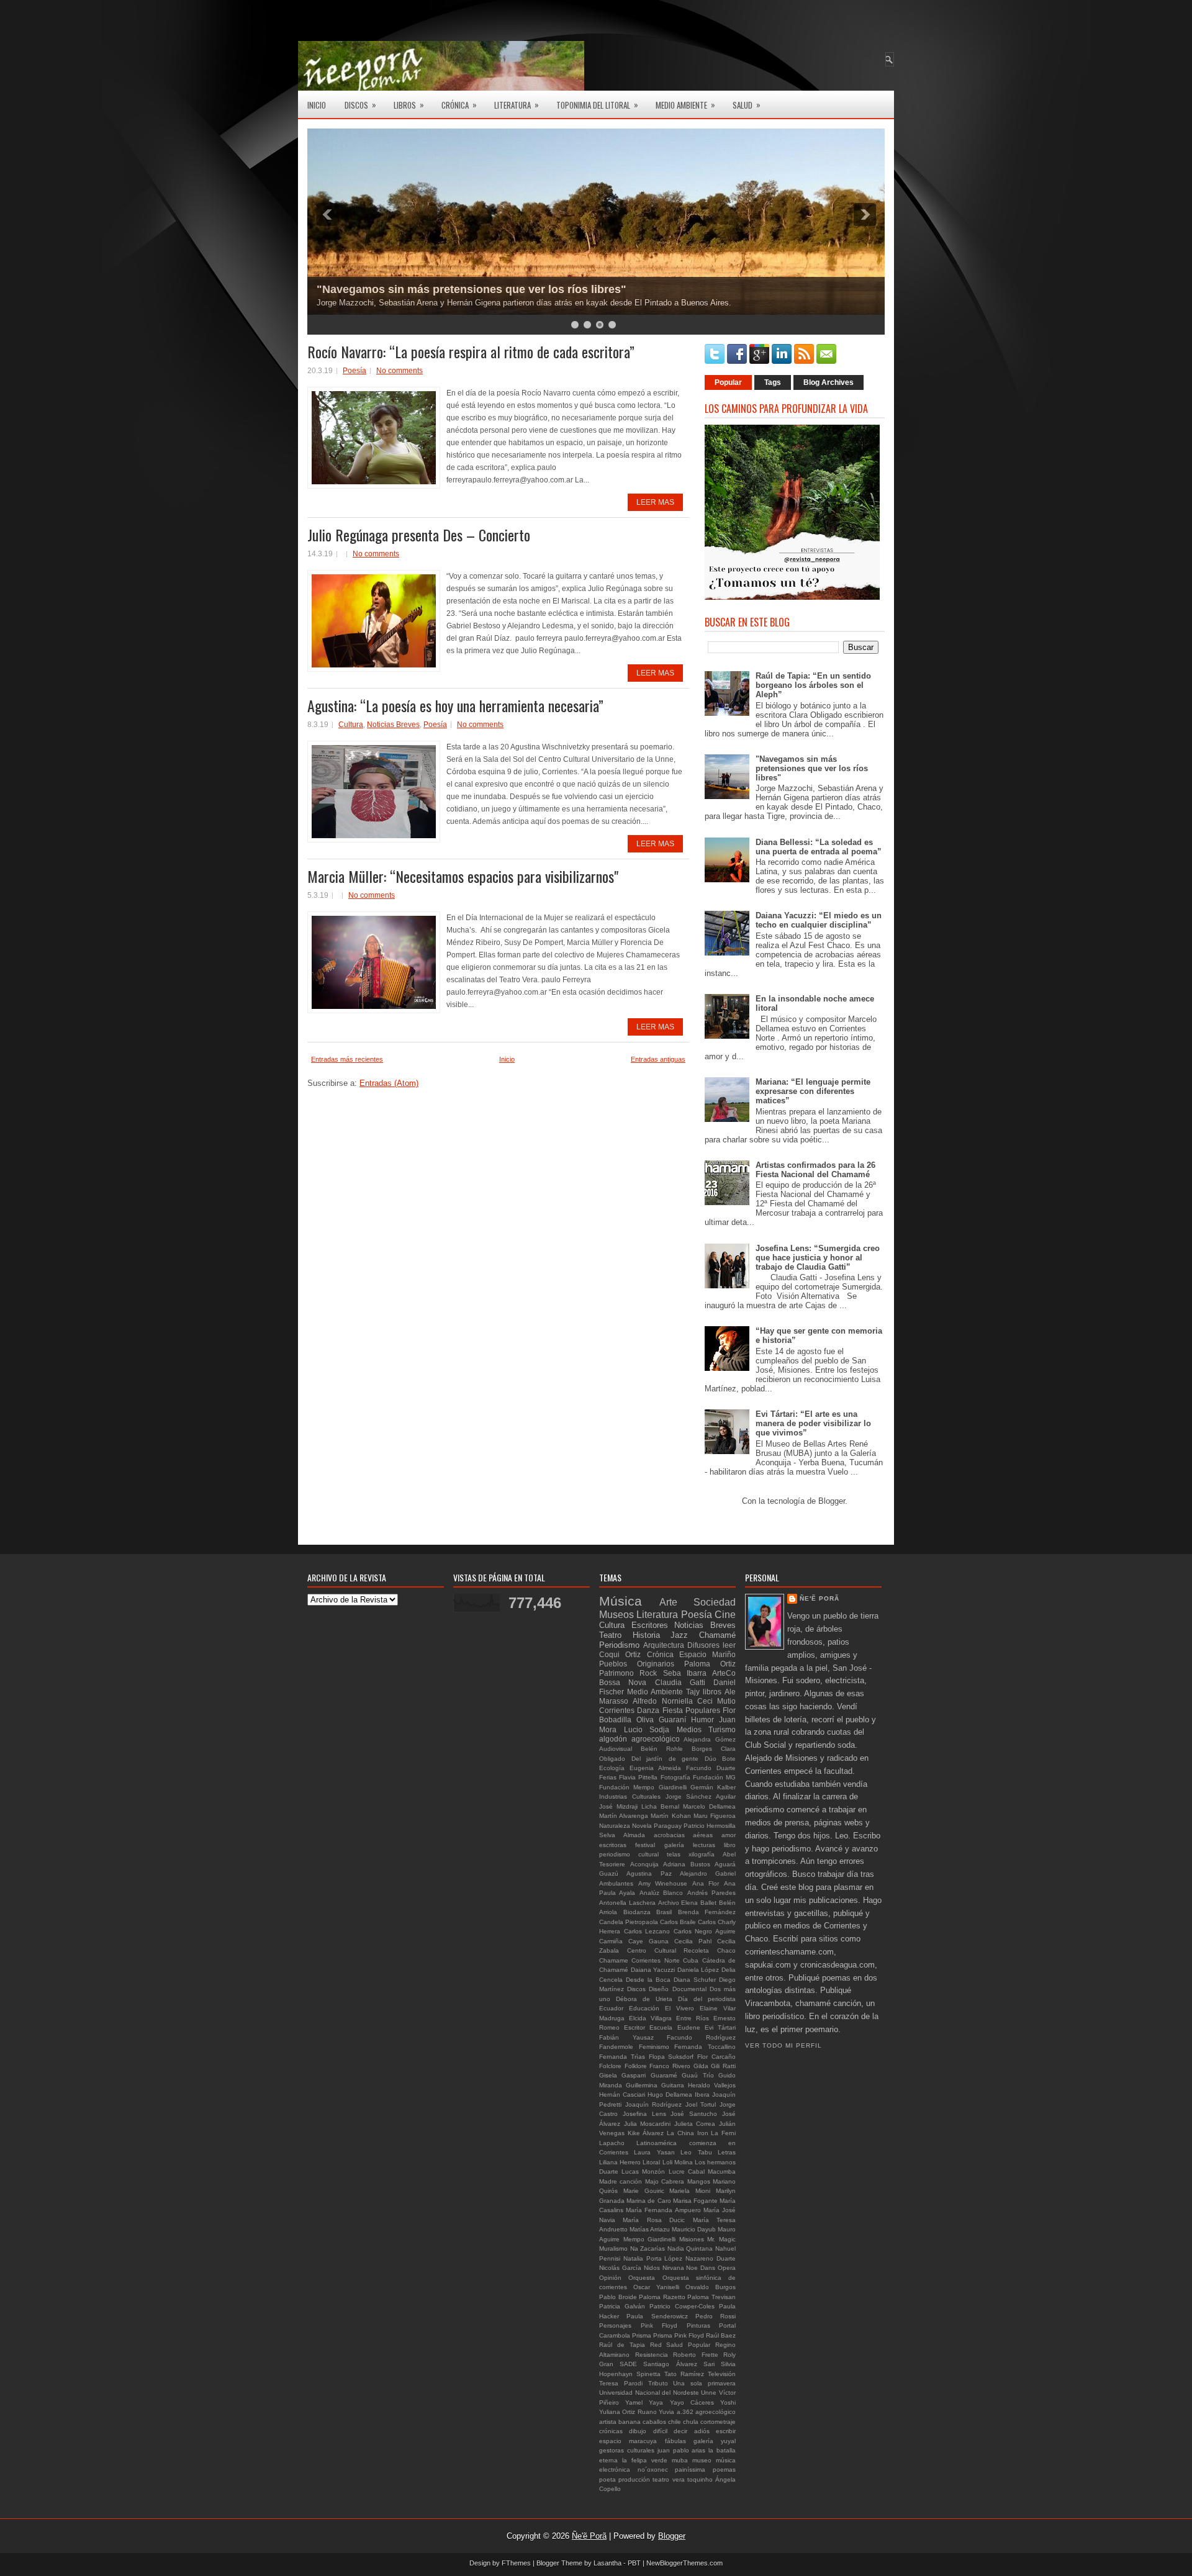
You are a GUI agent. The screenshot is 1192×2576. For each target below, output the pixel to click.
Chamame (614, 1960)
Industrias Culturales (630, 1796)
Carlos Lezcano (647, 1931)
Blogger (832, 1501)
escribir (726, 2431)
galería (674, 1845)
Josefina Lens (644, 2114)
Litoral (651, 2162)
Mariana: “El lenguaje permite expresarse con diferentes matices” (813, 1091)
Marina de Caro (648, 2201)
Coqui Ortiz (620, 1654)
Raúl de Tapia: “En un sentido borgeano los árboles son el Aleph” (813, 685)
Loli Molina (678, 2162)
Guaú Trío (698, 2075)
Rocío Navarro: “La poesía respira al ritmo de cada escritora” (471, 351)
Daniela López (698, 1970)
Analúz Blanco (661, 1893)
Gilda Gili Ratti (715, 2066)
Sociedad (715, 1602)
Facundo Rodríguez (701, 2037)
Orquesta (642, 2278)
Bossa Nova (623, 1682)
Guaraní (672, 1720)
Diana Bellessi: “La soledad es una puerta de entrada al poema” (819, 847)
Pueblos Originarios (637, 1664)
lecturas (704, 1845)
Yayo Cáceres (692, 2402)
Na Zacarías (648, 2248)
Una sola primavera (704, 2383)
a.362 (685, 2412)
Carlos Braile (678, 1922)
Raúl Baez (721, 2335)
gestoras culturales (627, 2450)
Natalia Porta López (653, 2258)
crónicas (611, 2431)
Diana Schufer (695, 1980)
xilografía (702, 1854)
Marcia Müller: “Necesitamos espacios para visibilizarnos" (463, 876)
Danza (648, 1710)
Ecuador (611, 2008)
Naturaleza (615, 1826)
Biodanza (637, 1912)
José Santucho (694, 2114)
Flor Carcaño (716, 2057)
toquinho (700, 2479)
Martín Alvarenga (624, 1816)
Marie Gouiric (644, 2191)
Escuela (661, 2027)
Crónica (459, 105)
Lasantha (607, 2563)
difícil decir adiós (681, 2431)
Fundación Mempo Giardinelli (643, 1787)
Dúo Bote (720, 1759)
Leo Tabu (696, 2152)
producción (634, 2479)
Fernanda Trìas (622, 2057)
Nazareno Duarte (711, 2258)
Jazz (679, 1635)
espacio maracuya (628, 2441)
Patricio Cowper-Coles (682, 2306)
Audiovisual (616, 1749)
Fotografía (675, 1777)
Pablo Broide (618, 2297)
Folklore (636, 2066)
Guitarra (673, 2085)
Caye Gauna (648, 1941)
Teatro (610, 1635)
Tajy (693, 1692)
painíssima (690, 2470)
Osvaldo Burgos (711, 2287)
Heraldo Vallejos (712, 2085)
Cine (725, 1615)
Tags (773, 382)
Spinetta (648, 2374)
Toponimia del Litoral (597, 105)
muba (680, 2460)
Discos (360, 105)
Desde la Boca (648, 1980)
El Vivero (680, 2008)
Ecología (612, 1768)
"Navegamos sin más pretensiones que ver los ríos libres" (472, 289)
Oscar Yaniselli (656, 2287)
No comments (400, 371)
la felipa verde (645, 2460)
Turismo (722, 1729)
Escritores (650, 1625)
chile (675, 2422)
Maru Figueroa (715, 1816)
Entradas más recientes (347, 1059)
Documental (689, 1989)
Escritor (634, 2027)
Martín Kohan (670, 1816)
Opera (727, 2268)
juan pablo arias (682, 2450)
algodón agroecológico (639, 1739)
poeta (607, 2479)
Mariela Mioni (690, 2191)
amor (729, 1835)
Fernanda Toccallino (705, 2047)
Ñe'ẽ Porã (819, 1598)
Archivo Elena (678, 1903)
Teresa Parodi (621, 2383)
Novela (642, 1826)
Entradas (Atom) (389, 1083)
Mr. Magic (721, 2239)
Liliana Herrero (620, 2162)
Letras (727, 2152)
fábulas (675, 2441)
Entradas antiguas (658, 1059)
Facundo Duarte (711, 1768)
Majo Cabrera (665, 2181)
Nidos (652, 2268)
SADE (628, 2364)
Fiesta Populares (691, 1710)
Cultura (351, 725)
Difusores (703, 1645)
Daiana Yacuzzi (653, 1970)
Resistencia (652, 2355)
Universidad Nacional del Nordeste (649, 2393)
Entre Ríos (693, 2018)
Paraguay (668, 1826)
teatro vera (668, 2479)
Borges (702, 1749)
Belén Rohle (662, 1749)
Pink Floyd (659, 2325)
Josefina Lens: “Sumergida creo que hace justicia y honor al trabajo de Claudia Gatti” (818, 1258)
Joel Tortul (701, 2104)
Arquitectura (664, 1645)
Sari (709, 2364)
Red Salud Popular (680, 2345)
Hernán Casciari (622, 2095)
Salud (747, 105)
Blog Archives (829, 382)
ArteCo (724, 1673)
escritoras (613, 1845)
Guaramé (664, 2075)
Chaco (726, 1950)
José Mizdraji (618, 1806)
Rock (648, 1673)
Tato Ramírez (684, 2374)
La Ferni (723, 2133)
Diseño (659, 1989)
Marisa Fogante (695, 2201)
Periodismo (619, 1645)
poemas (724, 2470)
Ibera (702, 2095)
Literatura (517, 105)
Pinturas (698, 2325)
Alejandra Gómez (710, 1739)
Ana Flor (706, 1883)
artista (608, 2422)
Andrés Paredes (711, 1893)
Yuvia (666, 2412)
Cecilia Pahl (693, 1941)
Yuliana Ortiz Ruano (628, 2412)
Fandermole (616, 2047)
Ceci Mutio (716, 1701)
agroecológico (716, 2412)
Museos (616, 1615)
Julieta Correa (695, 2124)
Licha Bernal (660, 1806)
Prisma (642, 2335)
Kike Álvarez (646, 2133)
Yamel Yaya (644, 2402)
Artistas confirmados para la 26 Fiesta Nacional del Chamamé (815, 1170)
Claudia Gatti (680, 1682)
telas (674, 1854)
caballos (654, 2422)
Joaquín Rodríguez (654, 2104)
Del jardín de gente (665, 1759)
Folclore (610, 2066)
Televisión (722, 2374)
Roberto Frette (696, 2355)
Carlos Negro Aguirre (705, 1931)
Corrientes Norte (655, 1960)
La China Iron (687, 2133)
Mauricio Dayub (694, 2229)
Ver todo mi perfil (783, 2045)
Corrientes (617, 1710)
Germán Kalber (713, 1787)
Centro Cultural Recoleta (668, 1950)
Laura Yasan (654, 2152)
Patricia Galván (622, 2306)
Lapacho (612, 2143)
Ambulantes (616, 1883)
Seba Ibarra (685, 1673)
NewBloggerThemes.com (684, 2563)
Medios (689, 1729)
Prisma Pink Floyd (679, 2335)
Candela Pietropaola (629, 1922)
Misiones (692, 2239)
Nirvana (673, 2268)
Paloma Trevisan (711, 2297)
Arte (668, 1602)
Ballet (708, 1903)
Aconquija (644, 1864)
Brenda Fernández (707, 1912)
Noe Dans (701, 2268)
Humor (702, 1720)
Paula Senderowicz (657, 2316)
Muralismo (613, 2248)
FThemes (516, 2563)
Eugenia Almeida (655, 1768)
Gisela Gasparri (622, 2075)
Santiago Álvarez (670, 2364)
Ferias (608, 1777)
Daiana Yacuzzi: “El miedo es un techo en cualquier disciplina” (819, 920)
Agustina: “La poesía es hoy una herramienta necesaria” (455, 705)
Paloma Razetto (662, 2297)
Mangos (699, 2181)
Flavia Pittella (638, 1777)
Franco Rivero (670, 2066)
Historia (646, 1635)
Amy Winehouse (663, 1883)
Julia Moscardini (648, 2124)
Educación (644, 2008)
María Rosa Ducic (654, 2220)
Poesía (354, 371)
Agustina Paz (649, 1873)
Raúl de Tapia (622, 2345)
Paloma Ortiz (710, 1664)
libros (712, 1692)
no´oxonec (653, 2470)
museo (702, 2460)
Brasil (664, 1912)
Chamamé (717, 1635)
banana (630, 2422)
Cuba (691, 1960)
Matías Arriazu (650, 2229)
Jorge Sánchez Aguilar (701, 1796)
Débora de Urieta (644, 1999)
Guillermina (642, 2085)
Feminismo (654, 2047)
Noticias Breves (393, 725)
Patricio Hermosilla (710, 1826)
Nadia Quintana (690, 2248)
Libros (409, 105)
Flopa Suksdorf (671, 2057)
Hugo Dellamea (670, 2095)
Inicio (317, 105)
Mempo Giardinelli (650, 2239)
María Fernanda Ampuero (663, 2210)
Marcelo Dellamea (709, 1806)
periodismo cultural (629, 1854)
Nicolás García (620, 2268)
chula (691, 2422)
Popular (728, 382)
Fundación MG (714, 1777)
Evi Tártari (720, 2027)
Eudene (689, 2027)
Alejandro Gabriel (708, 1873)
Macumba (722, 2172)
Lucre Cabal (687, 2172)
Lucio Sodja (647, 1729)
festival (645, 1845)
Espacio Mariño (707, 1654)
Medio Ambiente (685, 105)
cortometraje (718, 2422)
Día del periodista (707, 1999)
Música (621, 1601)
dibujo (638, 2431)
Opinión (610, 2278)
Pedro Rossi (716, 2316)
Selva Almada (622, 1835)
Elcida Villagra (650, 2018)
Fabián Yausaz (626, 2037)
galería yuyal (715, 2441)
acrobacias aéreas (684, 1835)
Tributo (658, 2383)
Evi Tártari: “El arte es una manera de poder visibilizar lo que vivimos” (813, 1423)
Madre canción (621, 2181)
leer (729, 1645)
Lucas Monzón (643, 2172)
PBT (634, 2563)
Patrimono (616, 1673)
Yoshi (728, 2402)
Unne (709, 2393)
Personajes (615, 2325)
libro (730, 1845)
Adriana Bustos (687, 1864)
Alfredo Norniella (662, 1701)
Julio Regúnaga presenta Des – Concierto (419, 535)
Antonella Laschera (627, 1903)
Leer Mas (655, 502)
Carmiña (611, 1941)
